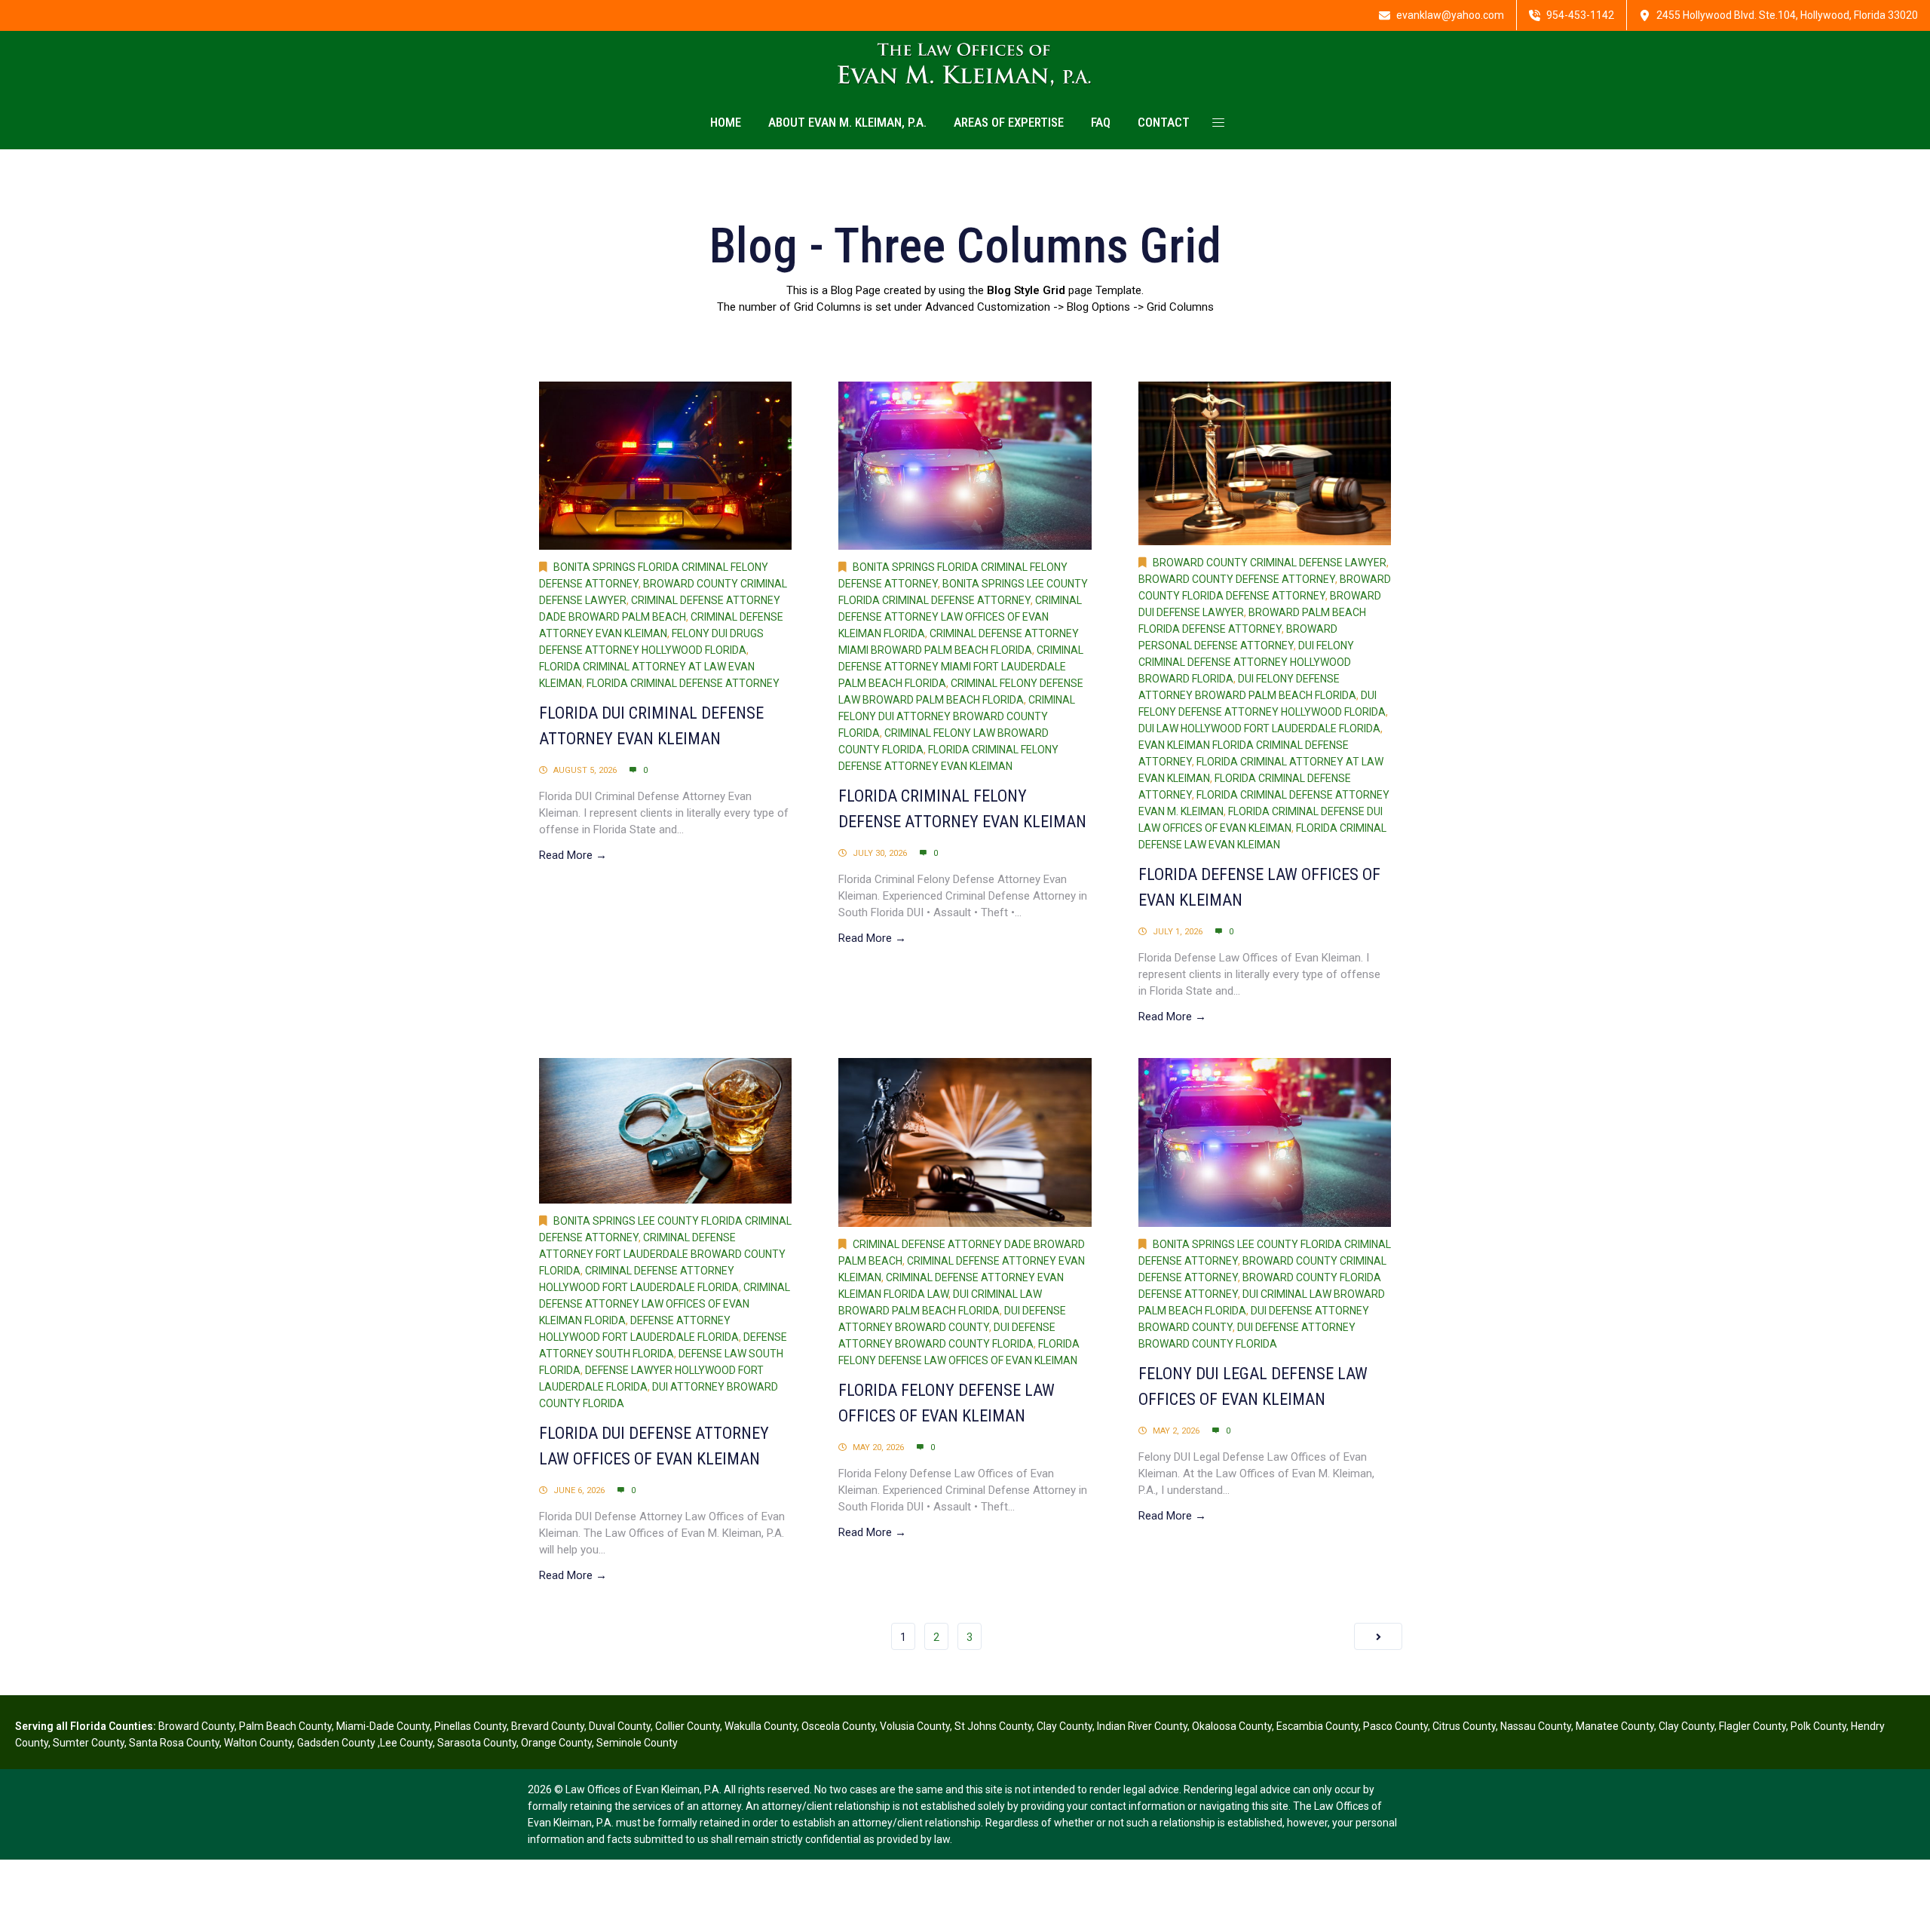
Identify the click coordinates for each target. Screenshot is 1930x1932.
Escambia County (1317, 1726)
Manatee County (1615, 1726)
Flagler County (1752, 1726)
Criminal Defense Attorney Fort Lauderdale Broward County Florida (662, 1254)
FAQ (1101, 122)
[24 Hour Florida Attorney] (965, 64)
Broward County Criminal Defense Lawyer (1270, 563)
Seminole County (637, 1743)
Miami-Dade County (383, 1726)
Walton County (258, 1743)
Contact (1164, 122)
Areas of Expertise (1009, 122)
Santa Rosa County (174, 1743)
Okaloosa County (1232, 1726)
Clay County (1065, 1726)
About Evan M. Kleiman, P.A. (847, 122)
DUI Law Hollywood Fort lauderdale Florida (1259, 728)
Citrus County (1464, 1726)
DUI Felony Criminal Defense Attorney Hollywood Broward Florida (1246, 662)
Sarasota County (477, 1743)
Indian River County (1142, 1726)
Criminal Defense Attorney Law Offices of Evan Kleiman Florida (960, 617)
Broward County (196, 1726)
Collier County (688, 1726)
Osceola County (838, 1726)
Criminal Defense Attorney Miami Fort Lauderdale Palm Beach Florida (961, 667)
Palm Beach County (285, 1726)
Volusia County (915, 1726)
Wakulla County (761, 1726)
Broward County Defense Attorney (1237, 579)
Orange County (556, 1743)
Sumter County (89, 1743)
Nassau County (1536, 1726)
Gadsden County (337, 1743)
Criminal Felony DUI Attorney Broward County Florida (957, 716)
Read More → (573, 855)
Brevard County (548, 1726)
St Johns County (993, 1726)
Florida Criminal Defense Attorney (683, 683)
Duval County (620, 1726)
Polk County (1818, 1726)
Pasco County (1395, 1726)
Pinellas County (470, 1726)
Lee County (406, 1743)
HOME (726, 122)
